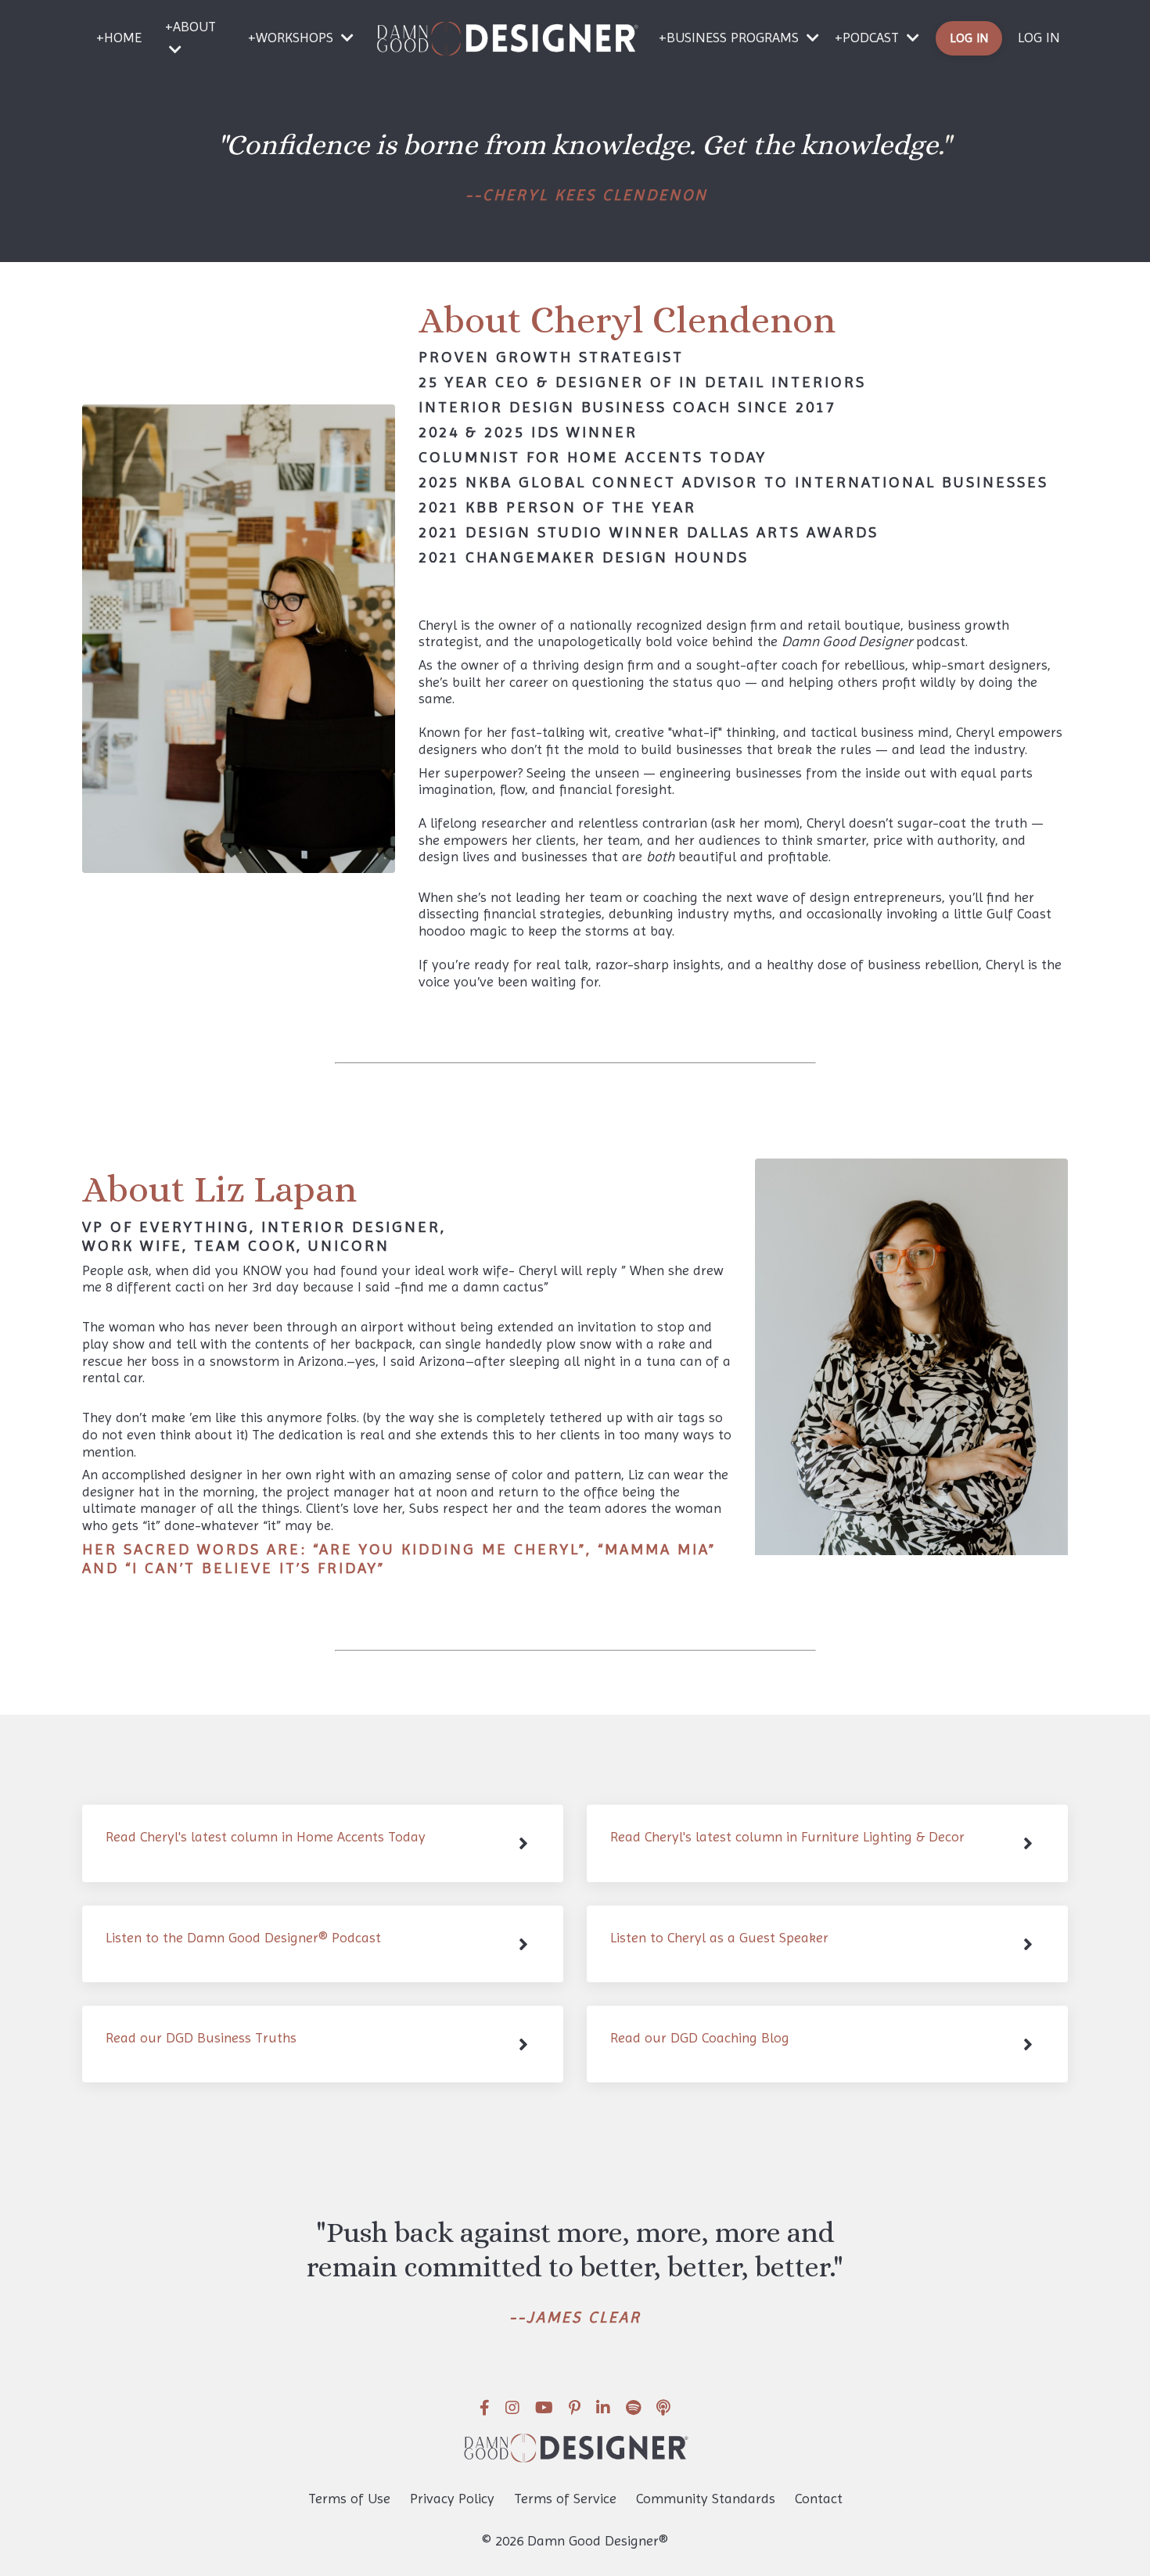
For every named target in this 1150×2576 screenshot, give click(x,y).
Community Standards (706, 2498)
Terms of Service (565, 2498)
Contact (819, 2498)
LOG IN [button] (969, 38)
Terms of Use (349, 2498)
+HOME (119, 37)
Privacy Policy (452, 2498)
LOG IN (1039, 37)
